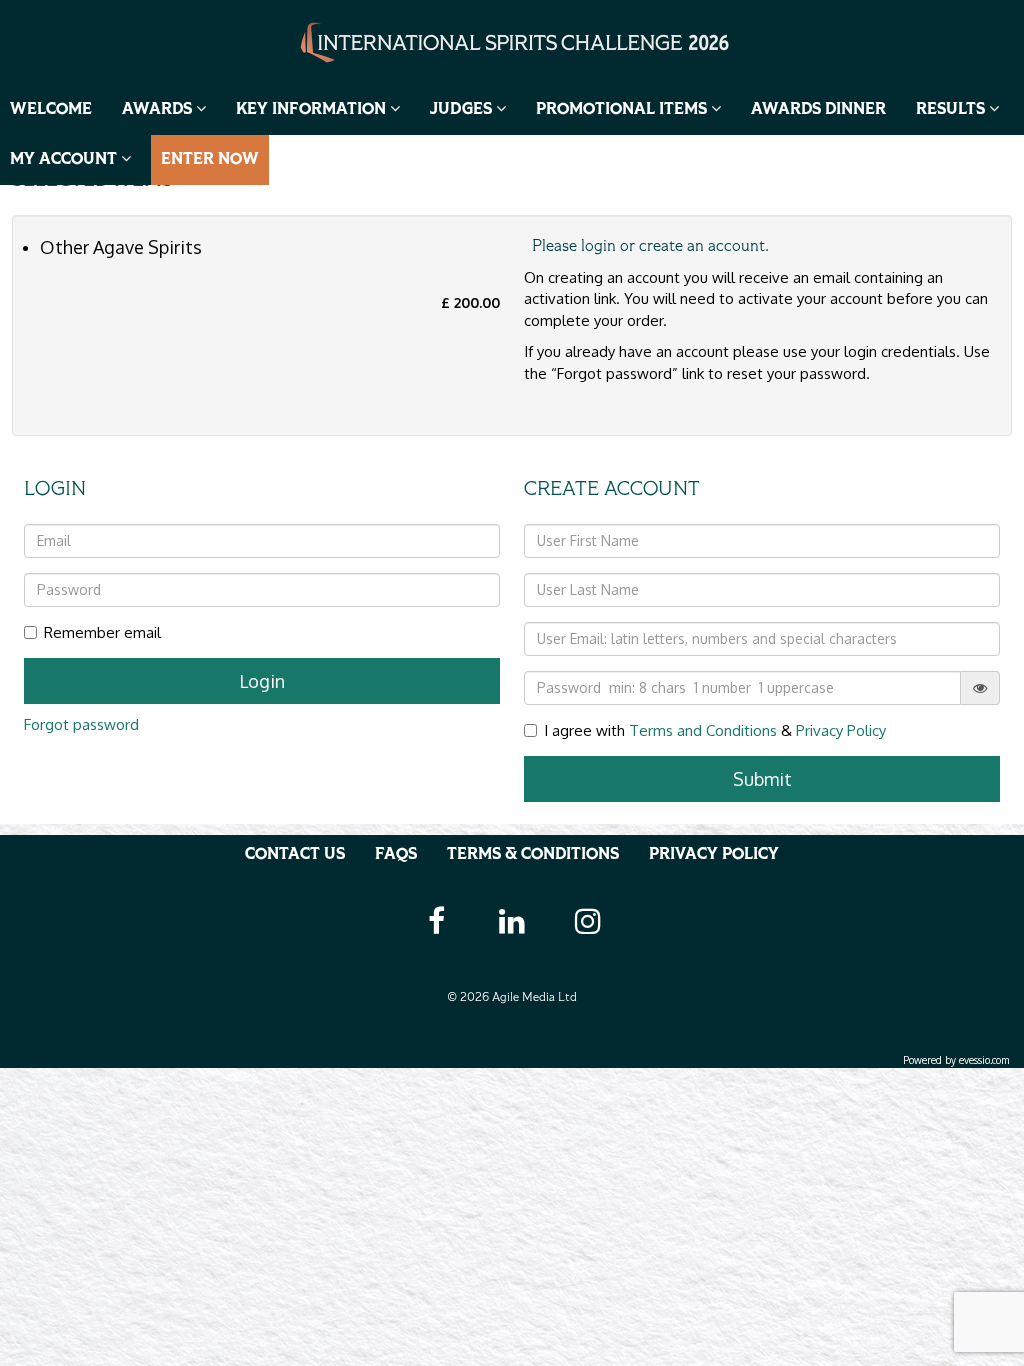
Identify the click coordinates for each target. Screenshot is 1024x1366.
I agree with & (715, 730)
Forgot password (81, 724)
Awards (159, 110)
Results (952, 110)
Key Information (313, 110)
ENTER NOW (210, 160)
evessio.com (984, 1060)
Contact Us (295, 855)
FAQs (396, 855)
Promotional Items (623, 110)
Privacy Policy (841, 730)
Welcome (51, 110)
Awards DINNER (818, 110)
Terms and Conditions (703, 730)
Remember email (102, 632)
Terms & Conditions (533, 855)
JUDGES (463, 110)
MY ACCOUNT (65, 160)
